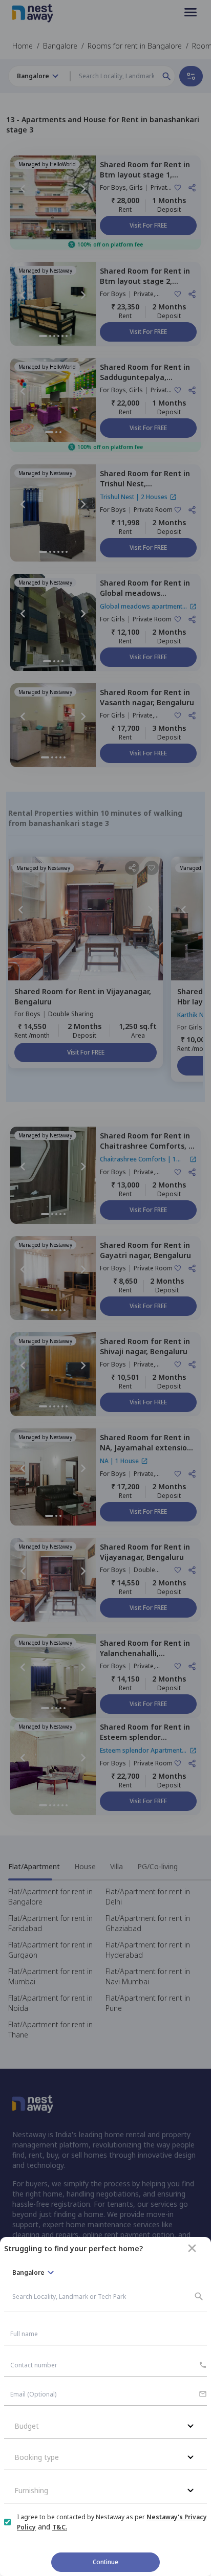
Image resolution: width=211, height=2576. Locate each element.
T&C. (60, 2527)
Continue (105, 2562)
